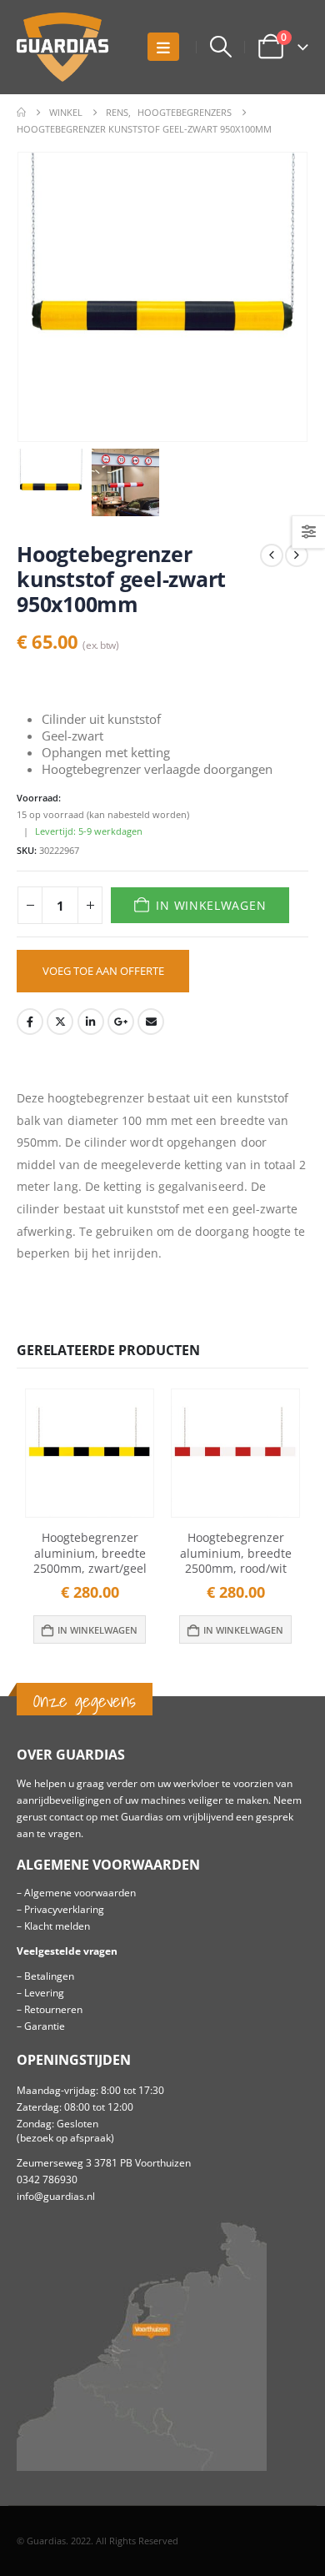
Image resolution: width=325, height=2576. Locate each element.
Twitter (60, 1022)
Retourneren (53, 2009)
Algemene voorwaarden (80, 1892)
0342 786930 (47, 2179)
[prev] (272, 555)
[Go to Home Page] (21, 113)
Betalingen (49, 1976)
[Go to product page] (90, 1453)
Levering (44, 1992)
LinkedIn (91, 1022)
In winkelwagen (211, 905)
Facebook (30, 1022)
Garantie (45, 2026)
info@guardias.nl (56, 2196)
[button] (163, 47)
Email (151, 1022)
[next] (297, 555)
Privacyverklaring (64, 1909)
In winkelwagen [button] (97, 1630)
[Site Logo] (62, 47)
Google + (121, 1022)
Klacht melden (57, 1926)
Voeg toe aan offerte (103, 971)
